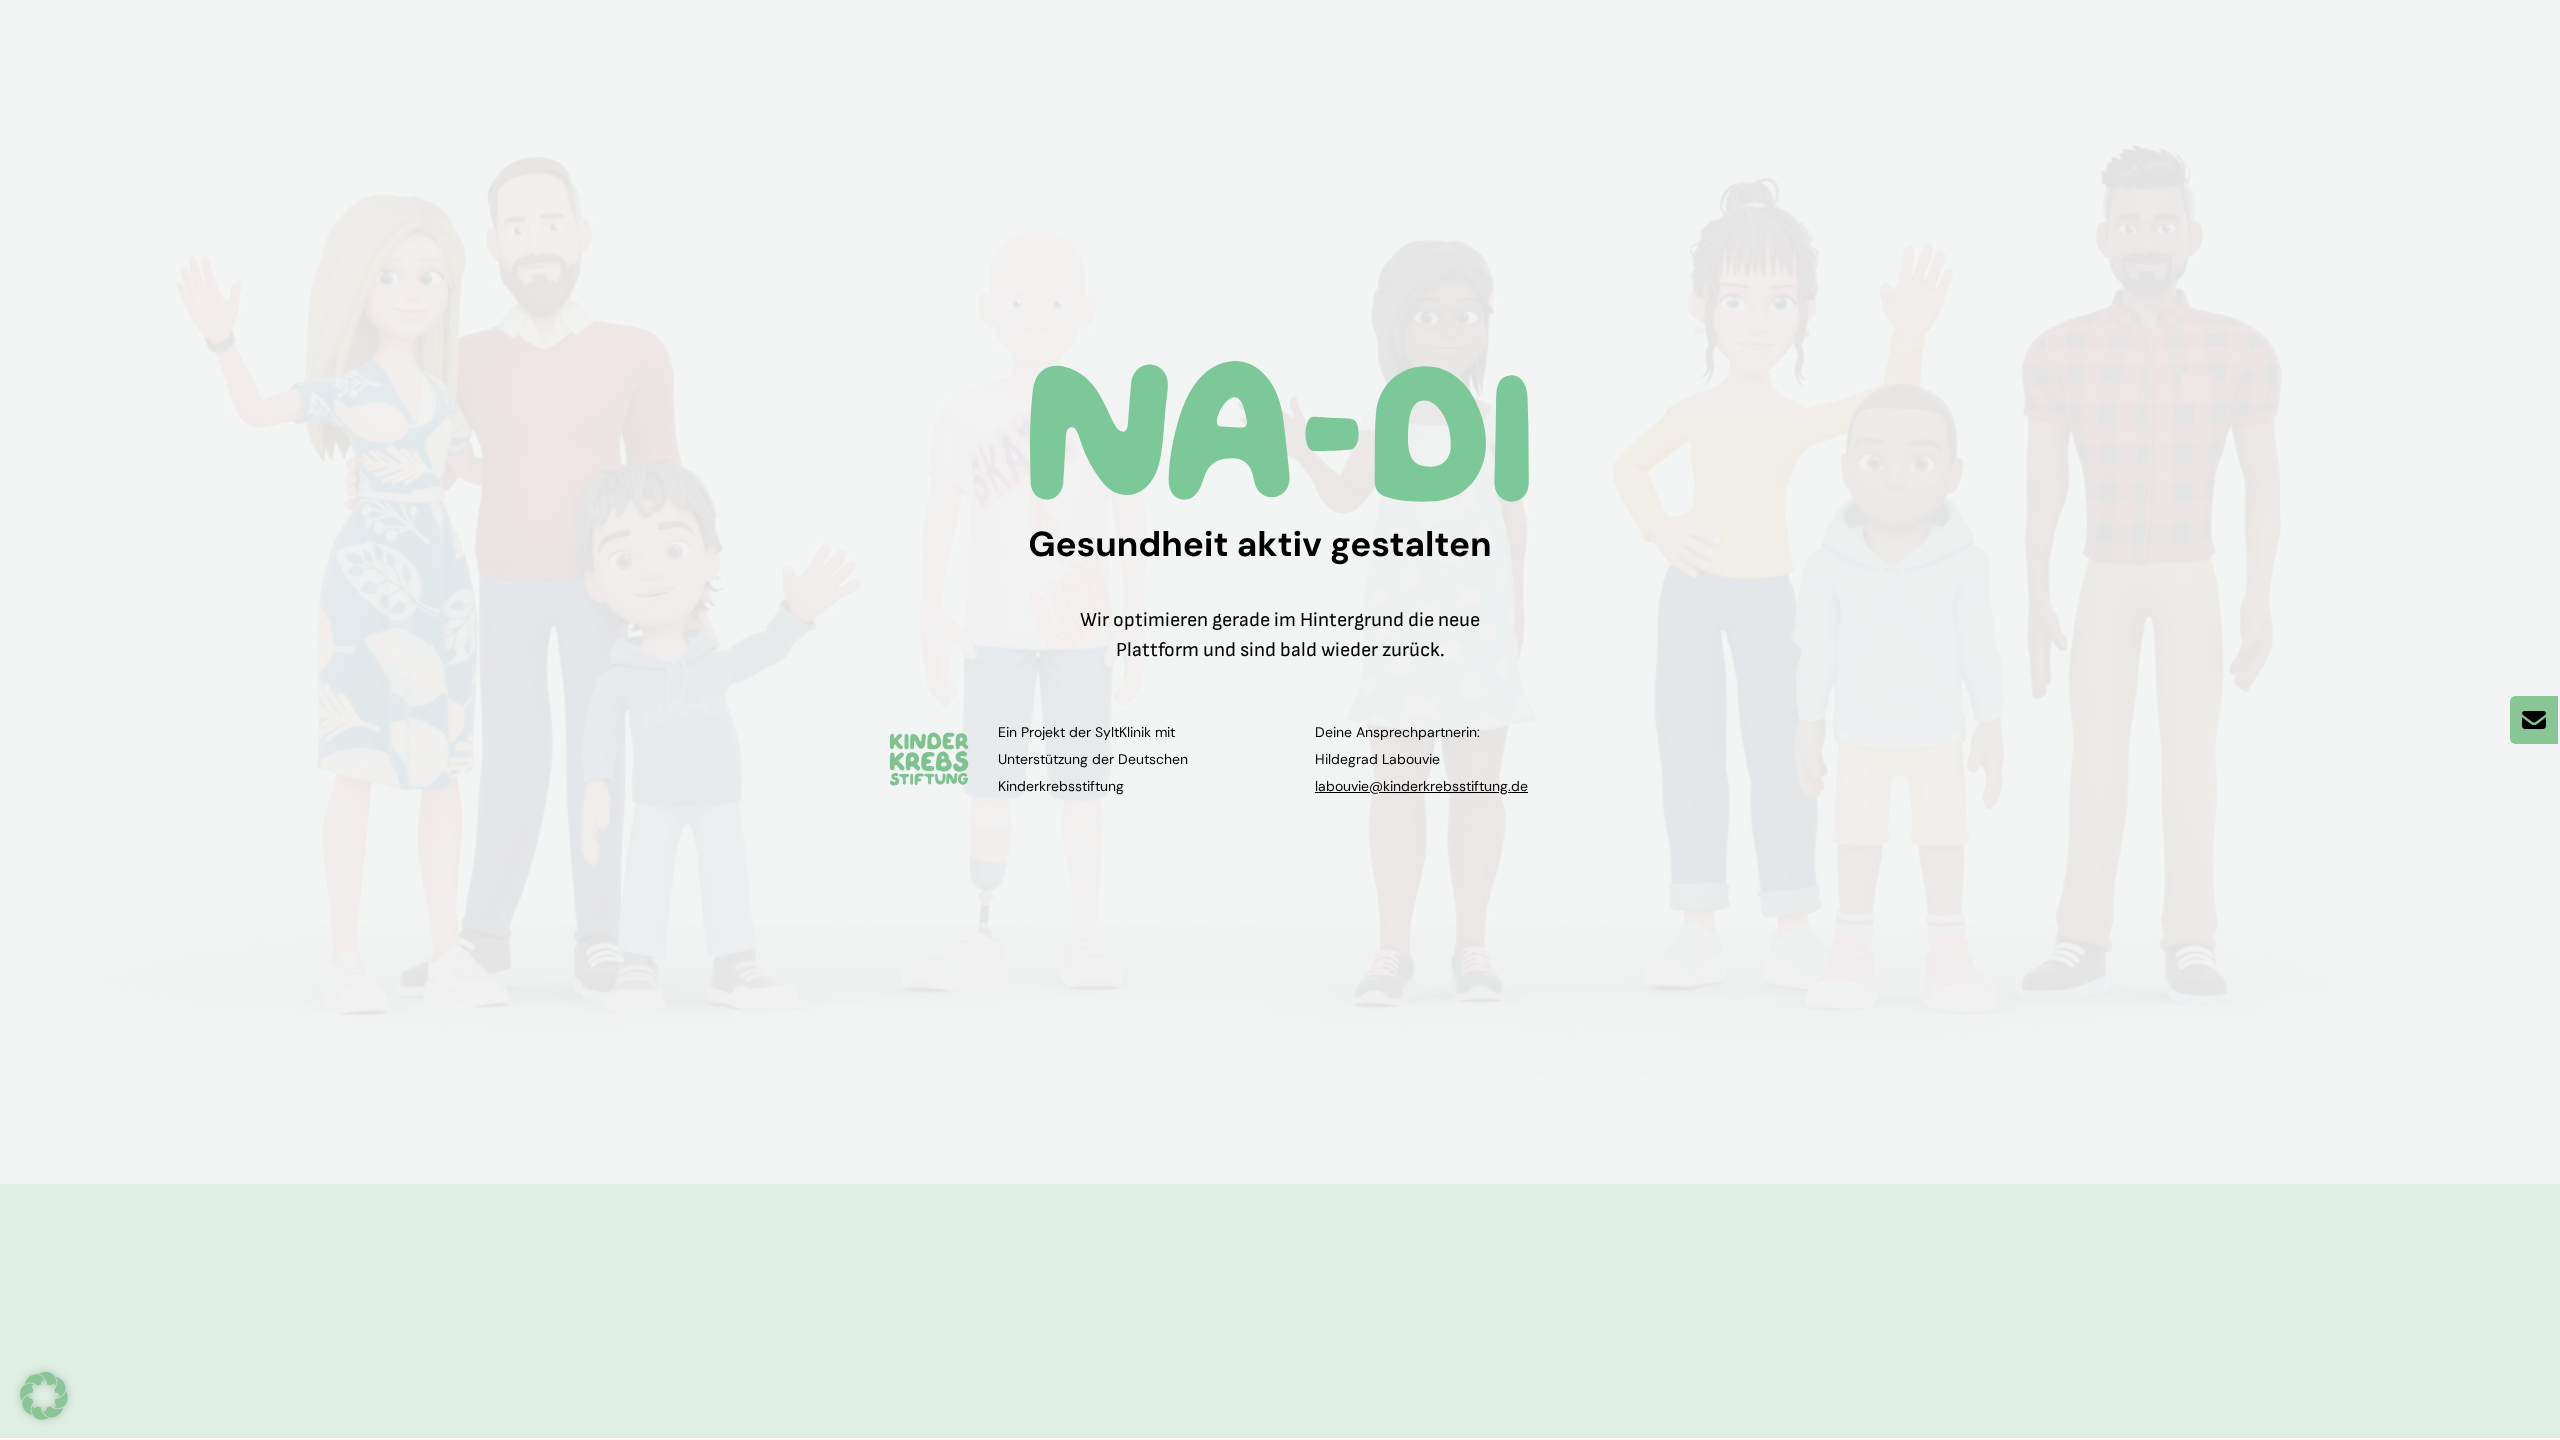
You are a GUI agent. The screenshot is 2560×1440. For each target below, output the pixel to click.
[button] (44, 1396)
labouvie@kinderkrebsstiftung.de (1421, 786)
